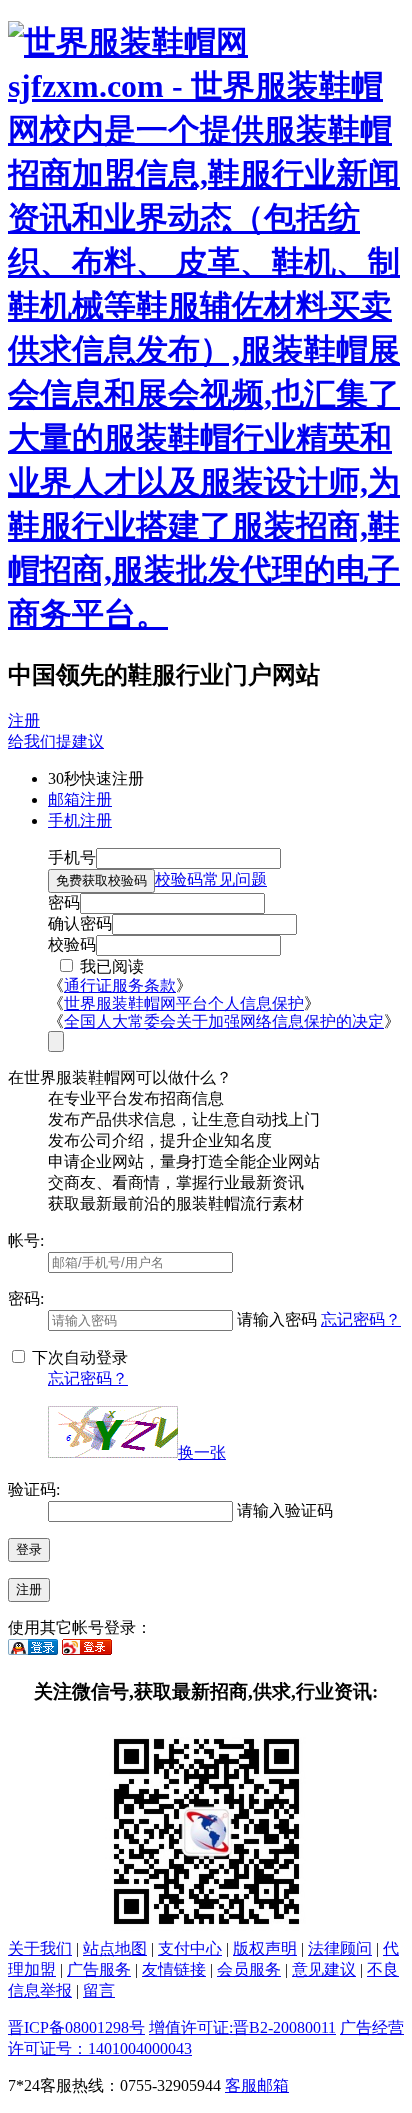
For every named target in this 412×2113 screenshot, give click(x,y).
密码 (64, 902)
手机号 (72, 857)
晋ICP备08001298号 (76, 2027)
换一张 (202, 1452)
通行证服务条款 (120, 985)
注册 (24, 720)
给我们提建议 (56, 741)
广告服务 (99, 1969)
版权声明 (265, 1948)
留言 (99, 1990)
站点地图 (115, 1948)
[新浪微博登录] (87, 1649)
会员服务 (249, 1969)
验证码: (34, 1489)
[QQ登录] (33, 1649)
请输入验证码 (285, 1510)
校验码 (72, 944)
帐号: (26, 1240)
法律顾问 (340, 1948)
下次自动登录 (78, 1357)
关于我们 (40, 1948)
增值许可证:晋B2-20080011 (242, 2027)
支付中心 (190, 1948)
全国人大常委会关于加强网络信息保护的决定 (224, 1021)
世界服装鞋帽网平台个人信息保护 (184, 1003)
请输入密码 (277, 1319)
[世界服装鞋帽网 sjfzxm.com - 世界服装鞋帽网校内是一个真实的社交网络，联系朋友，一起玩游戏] (206, 614)
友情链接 (174, 1969)
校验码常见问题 (211, 879)
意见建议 (324, 1969)
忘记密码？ (361, 1319)
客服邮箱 (257, 2085)
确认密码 (80, 923)
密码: (26, 1298)
